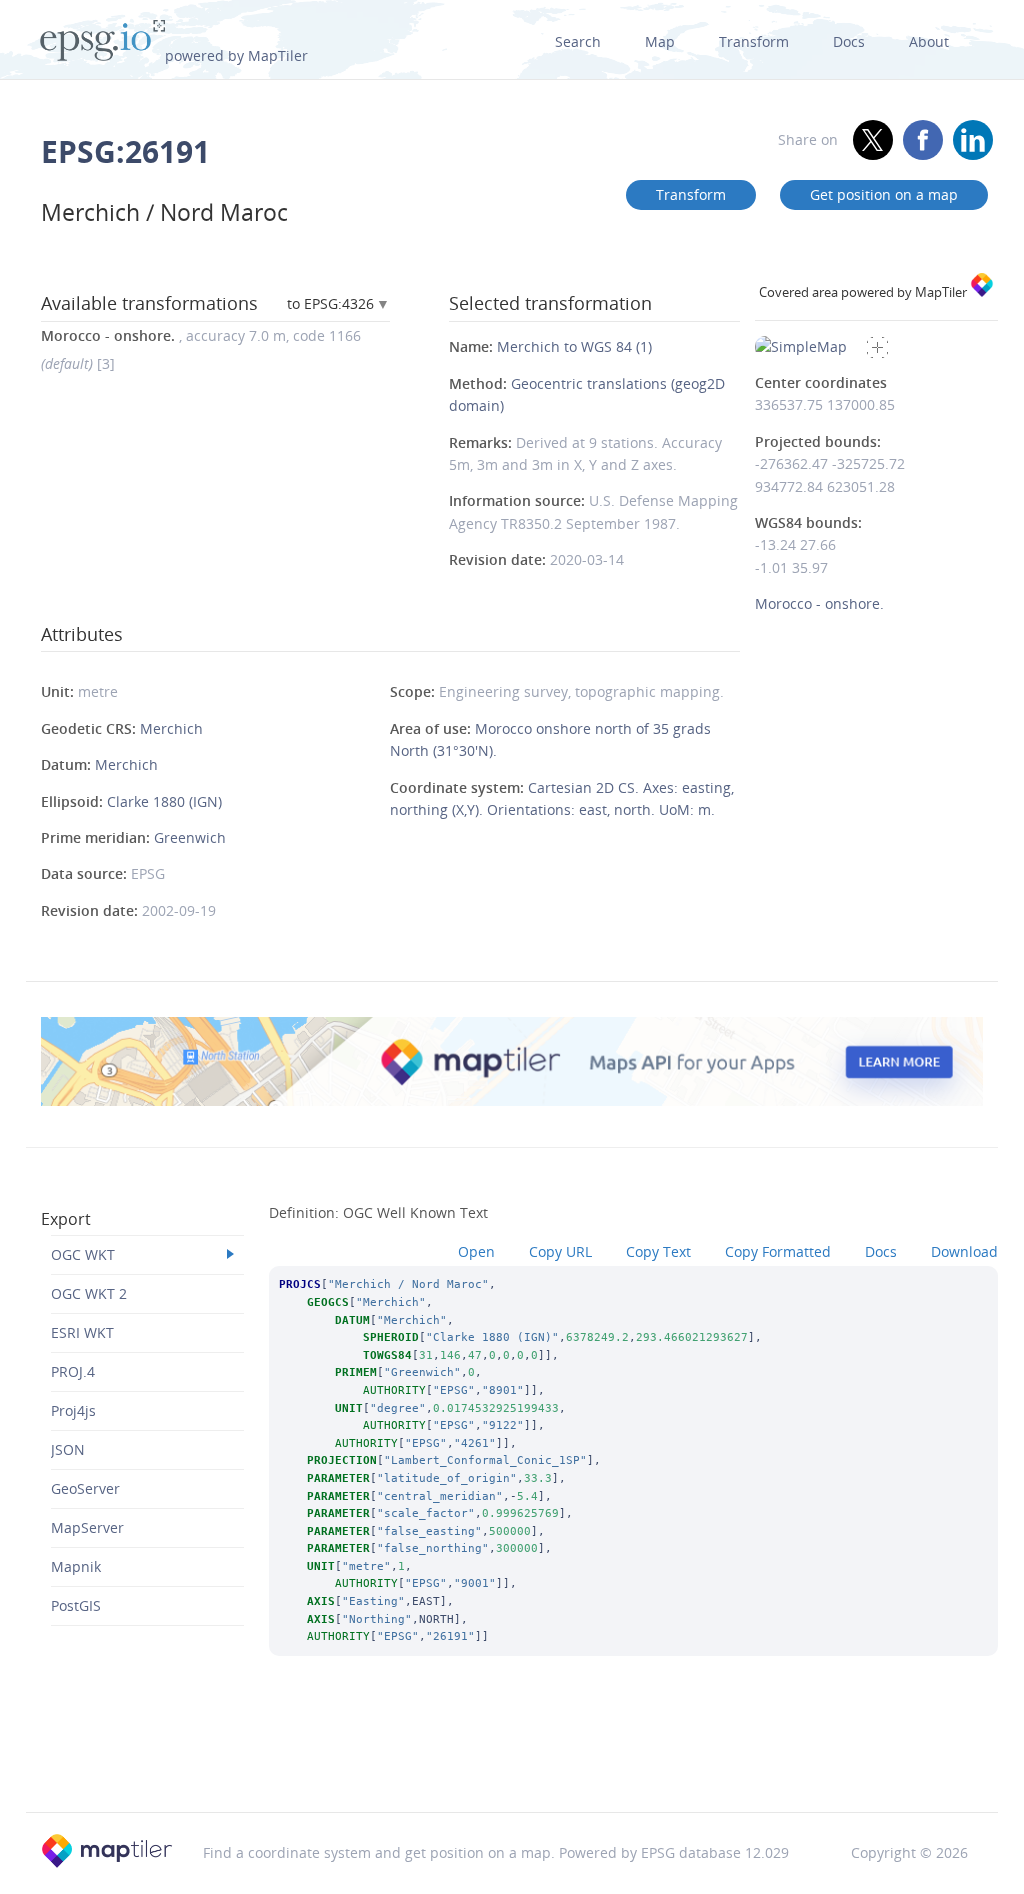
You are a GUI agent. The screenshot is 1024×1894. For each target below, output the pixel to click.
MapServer (87, 1527)
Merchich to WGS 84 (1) (574, 346)
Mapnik (76, 1566)
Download (964, 1251)
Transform (754, 41)
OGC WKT (83, 1254)
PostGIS (76, 1605)
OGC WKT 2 (89, 1293)
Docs (849, 41)
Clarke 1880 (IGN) (164, 801)
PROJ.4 (73, 1371)
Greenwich (190, 837)
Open (476, 1251)
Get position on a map (884, 194)
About (929, 41)
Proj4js (73, 1410)
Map (660, 41)
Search (578, 41)
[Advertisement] (512, 1761)
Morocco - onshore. (819, 603)
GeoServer (85, 1488)
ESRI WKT (82, 1332)
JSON (68, 1449)
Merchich (171, 728)
